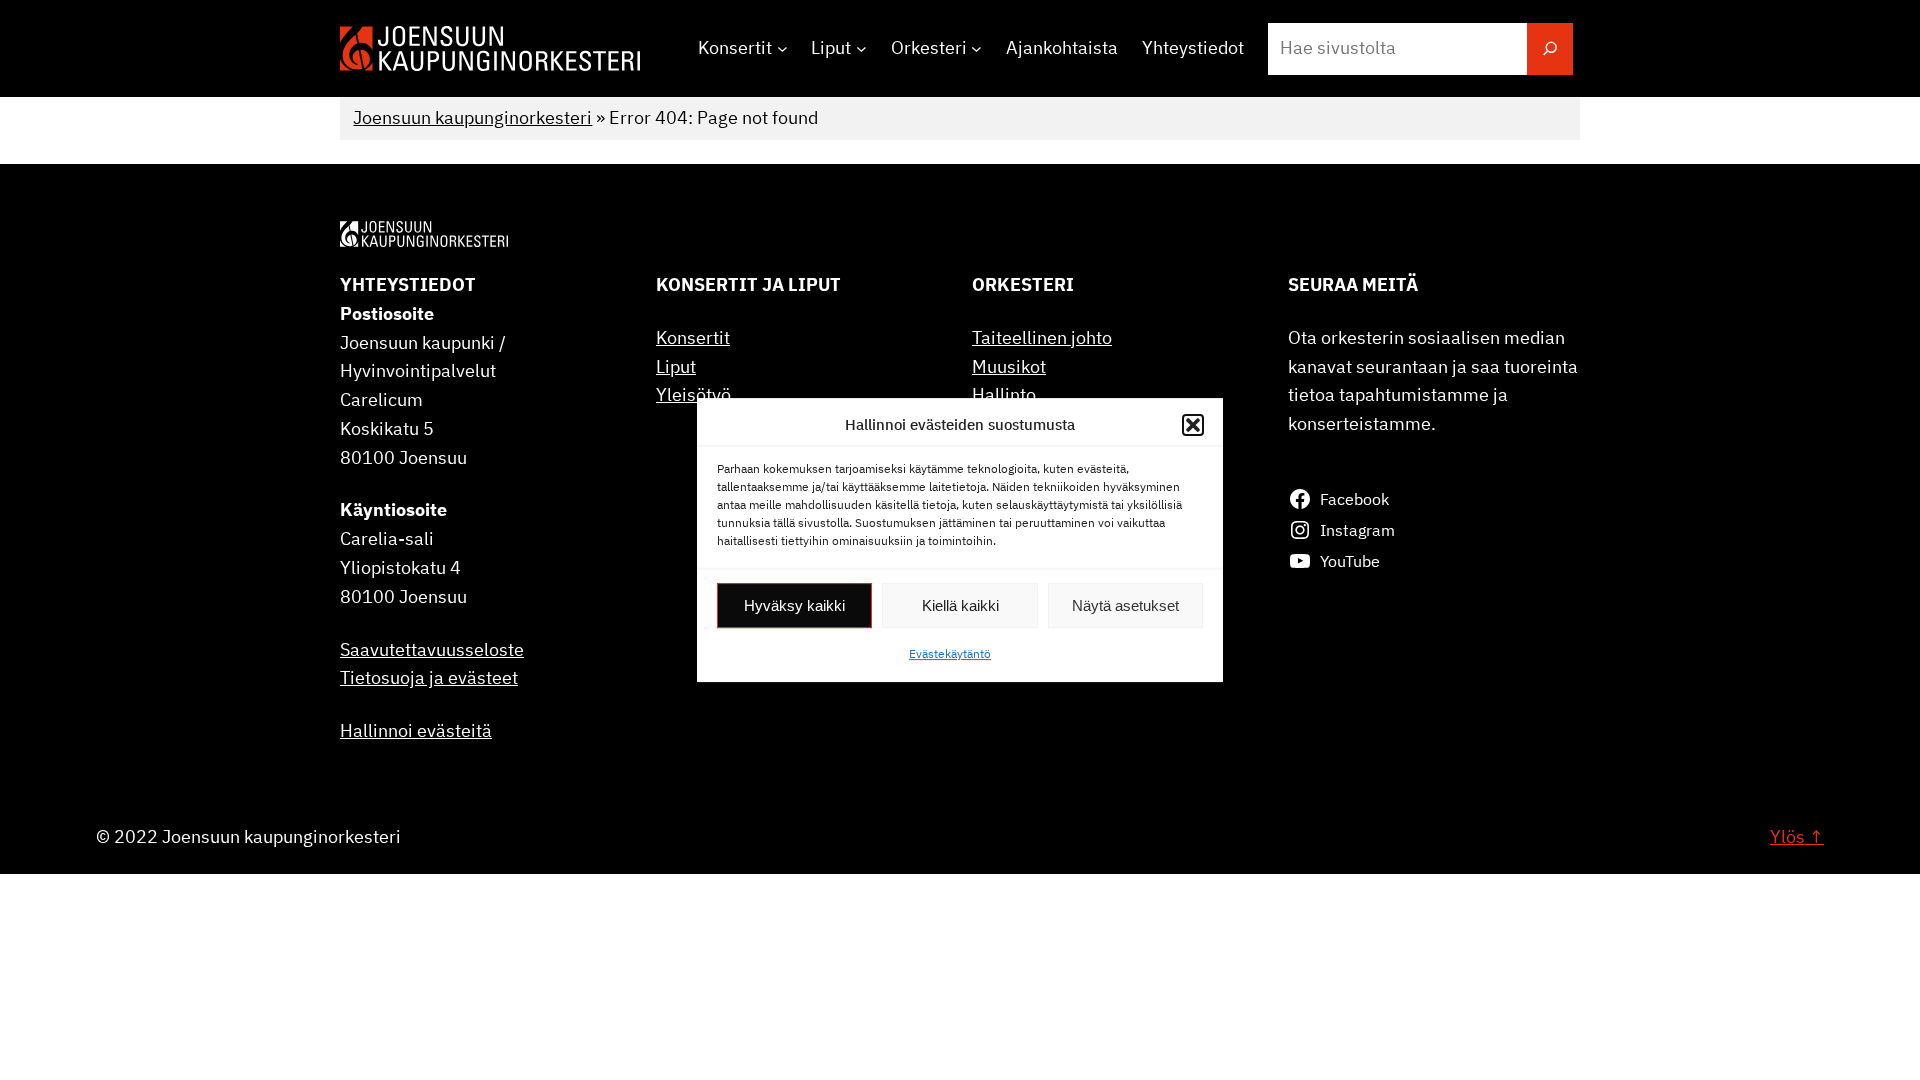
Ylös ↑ (1797, 836)
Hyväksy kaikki (794, 605)
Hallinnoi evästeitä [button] (416, 730)
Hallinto (1004, 394)
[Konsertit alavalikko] (782, 49)
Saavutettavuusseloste (432, 649)
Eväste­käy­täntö (950, 653)
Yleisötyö (693, 394)
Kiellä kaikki (960, 605)
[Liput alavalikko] (861, 49)
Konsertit (693, 337)
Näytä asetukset (1125, 605)
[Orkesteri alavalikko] (976, 49)
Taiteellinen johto (1042, 337)
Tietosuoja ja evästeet (429, 677)
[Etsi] (1550, 49)
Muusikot (1009, 366)
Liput (676, 366)
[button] (1193, 425)
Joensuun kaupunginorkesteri (472, 117)
